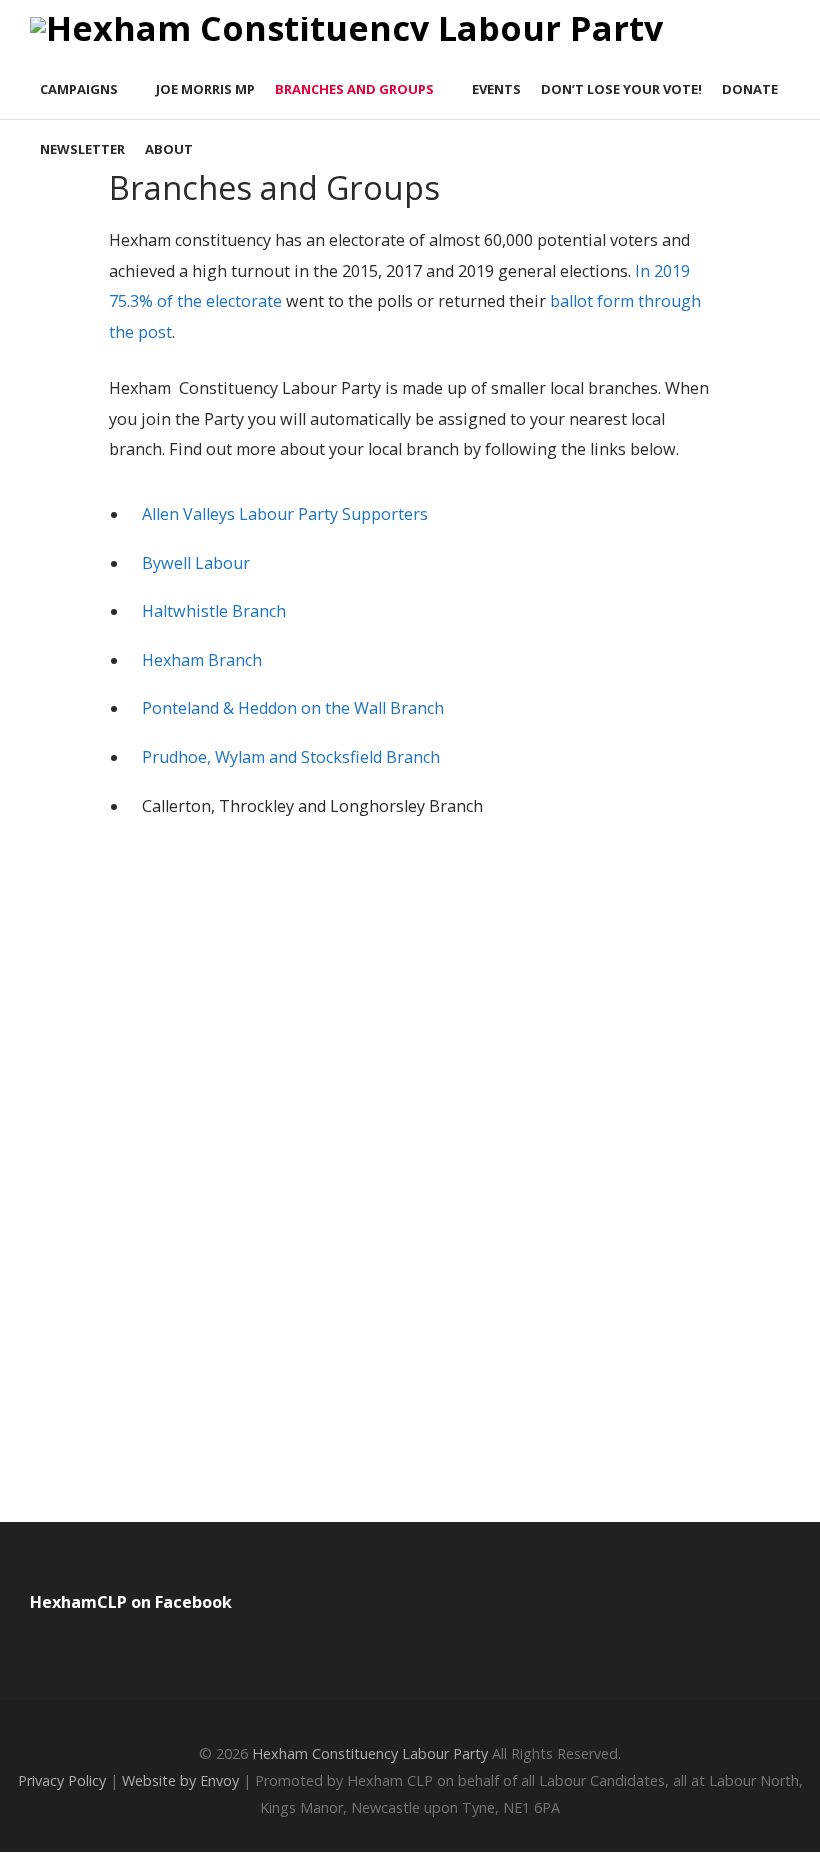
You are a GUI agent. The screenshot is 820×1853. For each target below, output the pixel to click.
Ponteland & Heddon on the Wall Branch (293, 708)
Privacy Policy (62, 1780)
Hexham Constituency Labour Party (370, 1753)
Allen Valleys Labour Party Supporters (285, 514)
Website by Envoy (180, 1780)
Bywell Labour (196, 563)
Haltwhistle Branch (214, 611)
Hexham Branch (202, 660)
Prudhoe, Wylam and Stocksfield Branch (293, 757)
